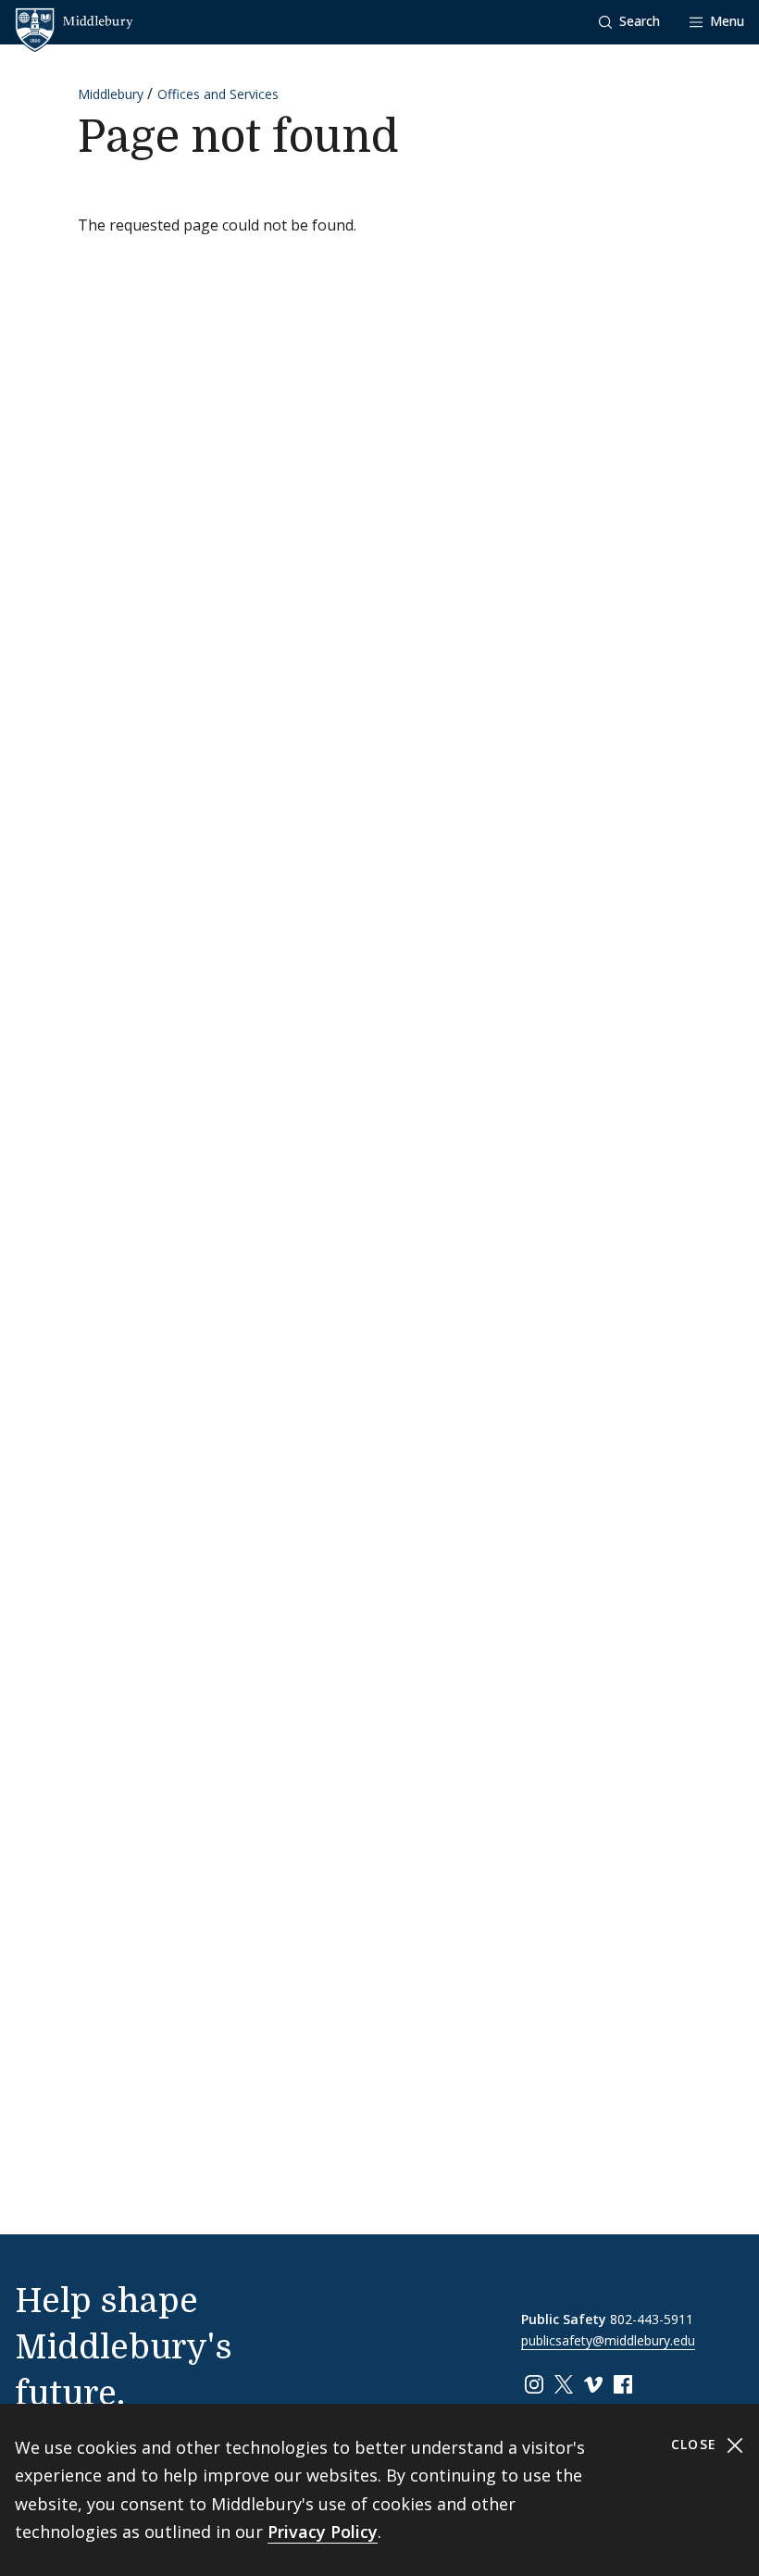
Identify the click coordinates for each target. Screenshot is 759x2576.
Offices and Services (218, 94)
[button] (629, 22)
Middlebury (111, 94)
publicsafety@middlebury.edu (608, 2340)
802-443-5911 (652, 2319)
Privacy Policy (323, 2532)
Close (697, 2444)
